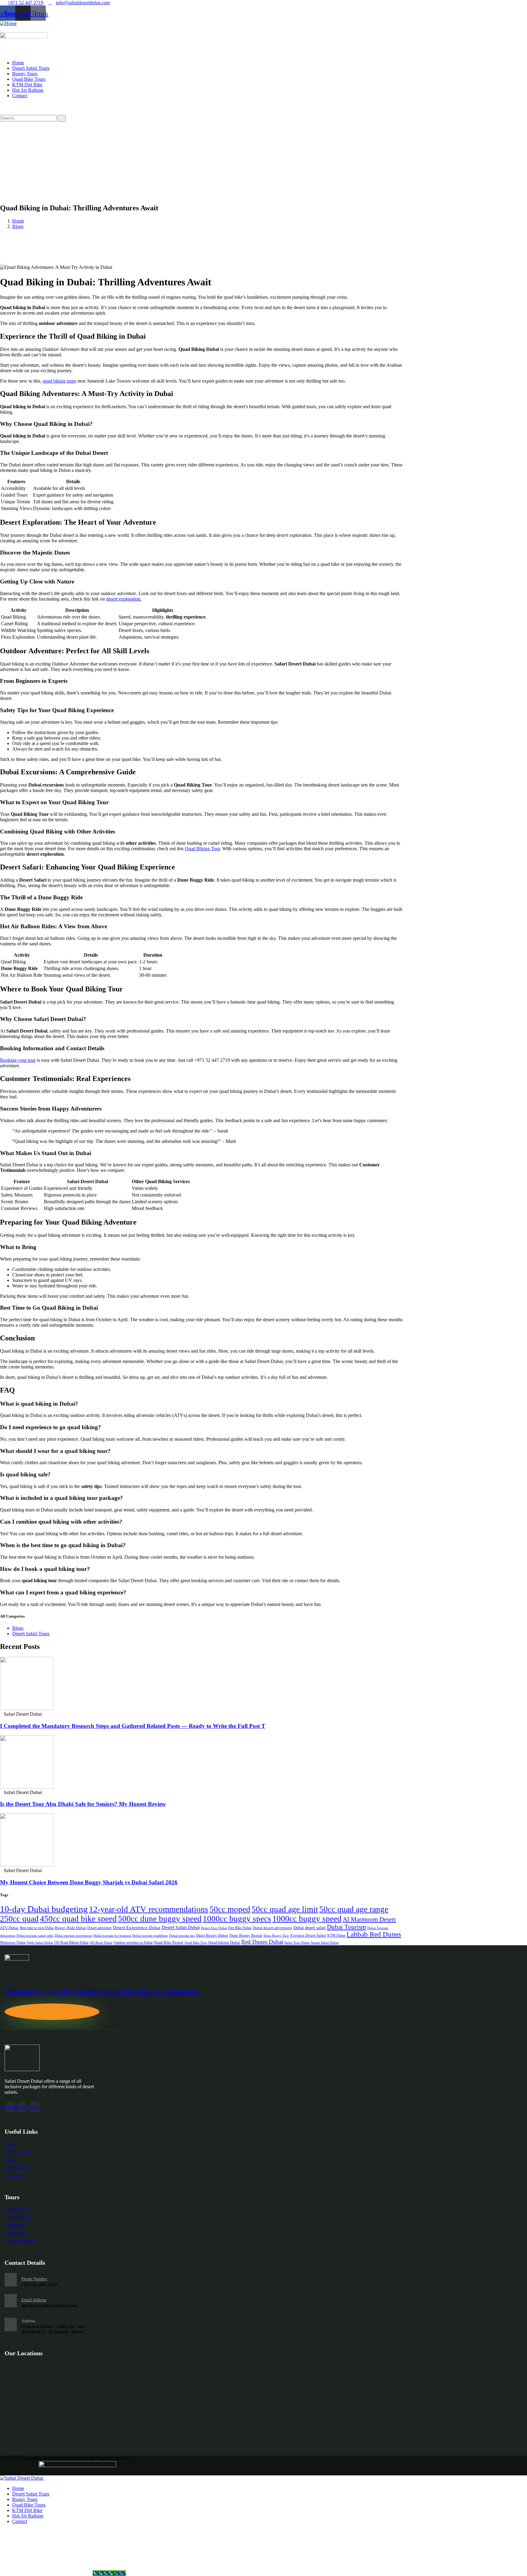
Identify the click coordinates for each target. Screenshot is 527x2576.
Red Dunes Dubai (262, 1942)
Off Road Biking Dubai (71, 1943)
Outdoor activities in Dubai (133, 1943)
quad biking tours (59, 381)
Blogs (18, 226)
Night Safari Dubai (40, 1943)
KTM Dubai (336, 1936)
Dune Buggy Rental (246, 1935)
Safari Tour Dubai (297, 1943)
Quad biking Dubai (224, 1942)
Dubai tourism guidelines (150, 1936)
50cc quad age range (354, 1909)
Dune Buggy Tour (276, 1936)
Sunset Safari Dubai (325, 1943)
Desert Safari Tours (31, 1634)
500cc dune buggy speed (160, 1919)
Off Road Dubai (101, 1943)
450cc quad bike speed (78, 1919)
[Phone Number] (11, 2280)
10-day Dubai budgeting (44, 1909)
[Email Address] (11, 2301)
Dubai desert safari (310, 1928)
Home (18, 221)
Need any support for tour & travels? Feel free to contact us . (103, 1991)
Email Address (34, 2300)
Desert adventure (99, 1928)
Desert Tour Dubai (214, 1928)
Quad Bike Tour (196, 1943)
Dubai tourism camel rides (35, 1936)
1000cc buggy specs (237, 1919)
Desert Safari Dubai (181, 1927)
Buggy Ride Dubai (70, 1928)
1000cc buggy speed (307, 1919)
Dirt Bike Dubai (240, 1928)
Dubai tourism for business (112, 1936)
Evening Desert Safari (308, 1935)
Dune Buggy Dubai (212, 1936)
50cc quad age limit (285, 1909)
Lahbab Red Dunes (374, 1934)
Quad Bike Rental (168, 1942)
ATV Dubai (9, 1928)
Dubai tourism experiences (73, 1936)
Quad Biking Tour (202, 849)
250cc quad (19, 1919)
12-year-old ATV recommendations (149, 1909)
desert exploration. (124, 599)
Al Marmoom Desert (369, 1919)
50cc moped (230, 1909)
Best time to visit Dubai (37, 1928)
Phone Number (34, 2279)
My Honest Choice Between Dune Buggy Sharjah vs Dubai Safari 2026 (89, 1882)
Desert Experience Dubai (137, 1928)
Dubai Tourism (346, 1927)
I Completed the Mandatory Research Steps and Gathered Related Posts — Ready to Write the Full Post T (133, 1726)
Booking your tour (18, 1060)
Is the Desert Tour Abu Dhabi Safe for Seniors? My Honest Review (83, 1804)
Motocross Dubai (13, 1943)
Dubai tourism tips (182, 1936)
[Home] (8, 23)
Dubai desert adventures (272, 1928)
